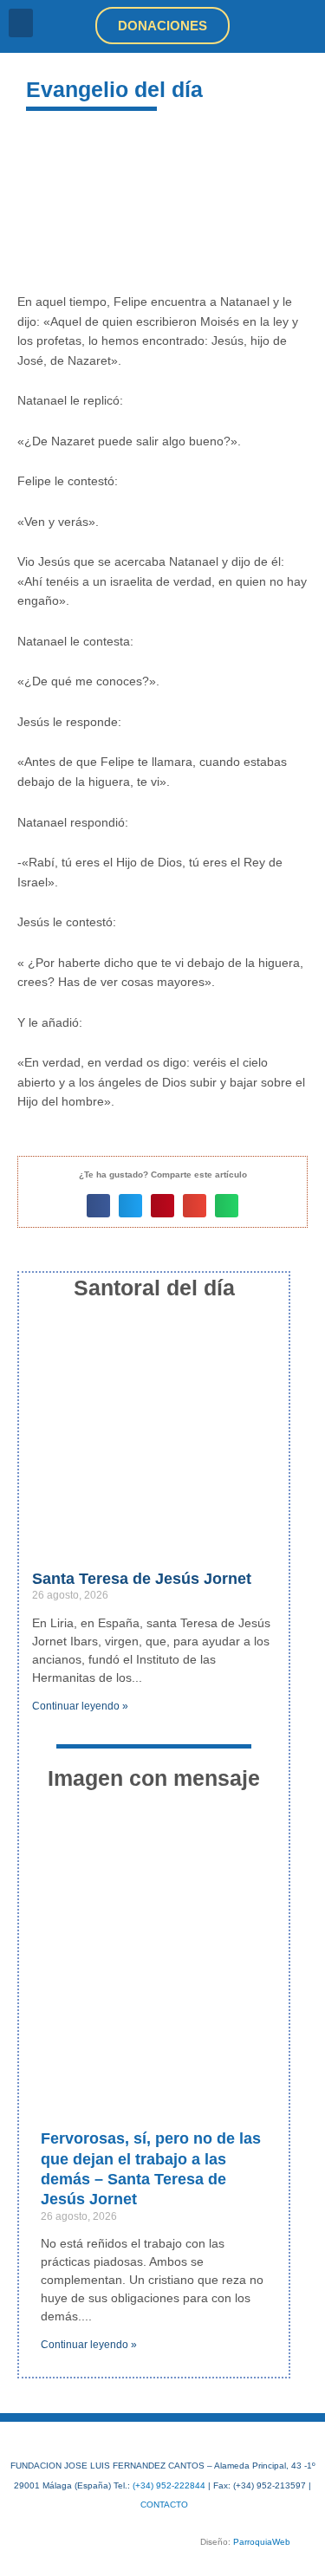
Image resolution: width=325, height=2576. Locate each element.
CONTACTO (164, 2505)
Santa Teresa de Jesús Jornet (142, 1579)
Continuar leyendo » (80, 1706)
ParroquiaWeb (262, 2542)
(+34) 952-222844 (169, 2485)
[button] (21, 23)
